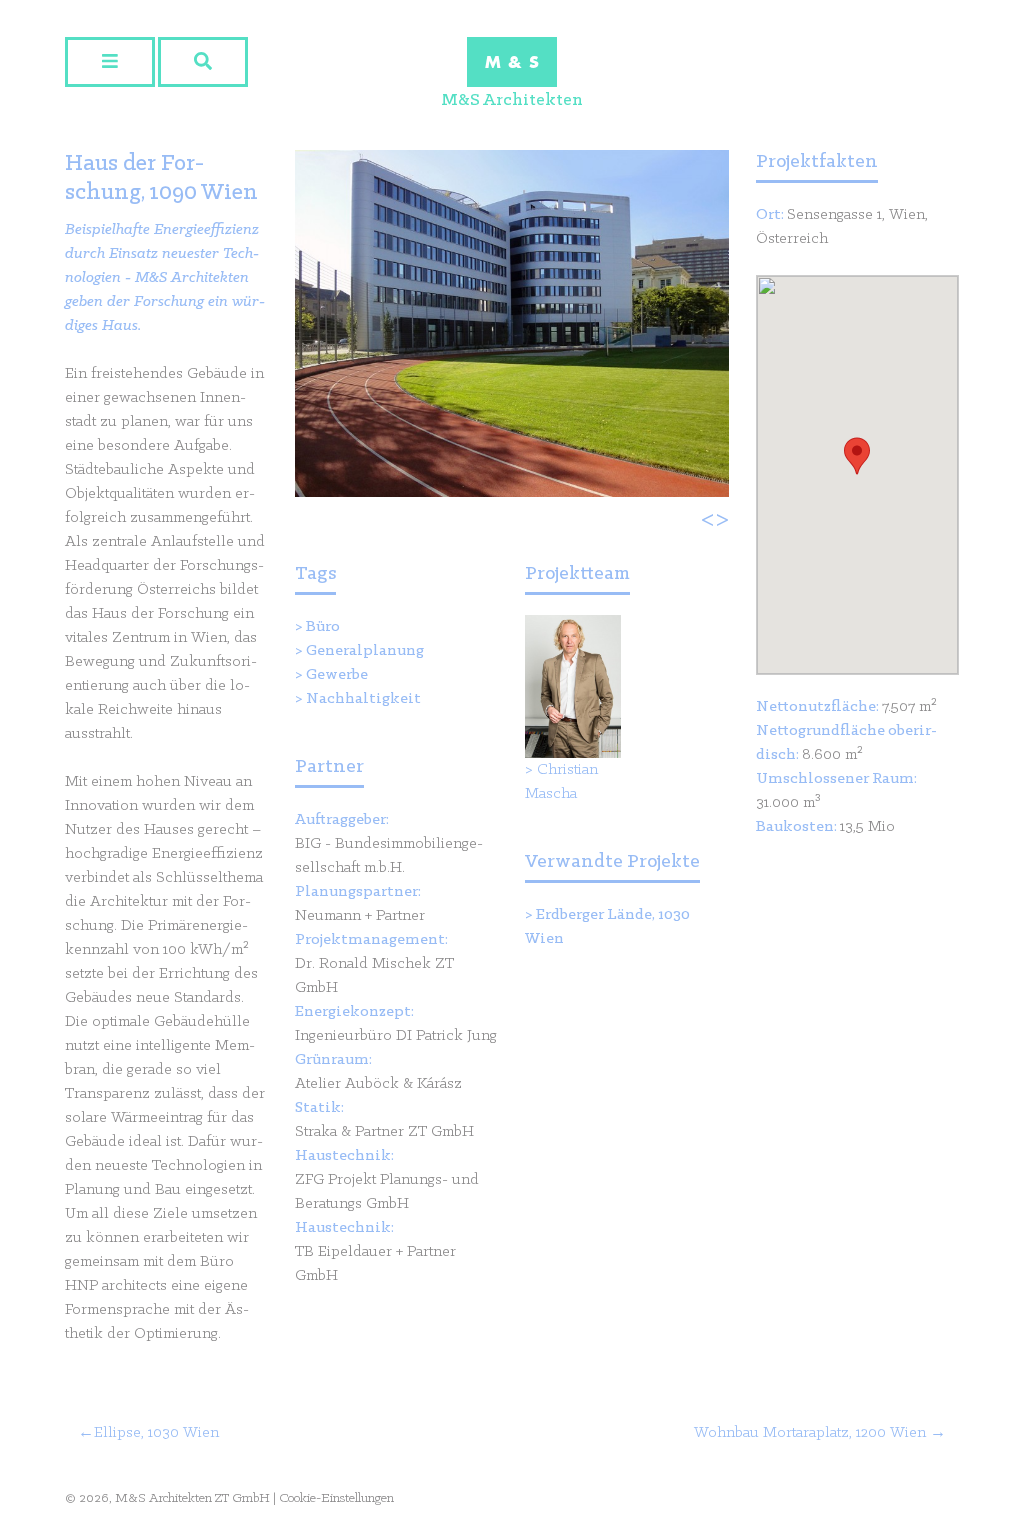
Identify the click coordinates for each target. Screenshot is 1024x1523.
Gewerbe (337, 675)
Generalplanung (365, 651)
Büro (323, 627)
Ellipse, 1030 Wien (156, 1433)
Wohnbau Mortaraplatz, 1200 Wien (810, 1433)
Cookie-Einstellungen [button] (336, 1498)
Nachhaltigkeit (363, 699)
